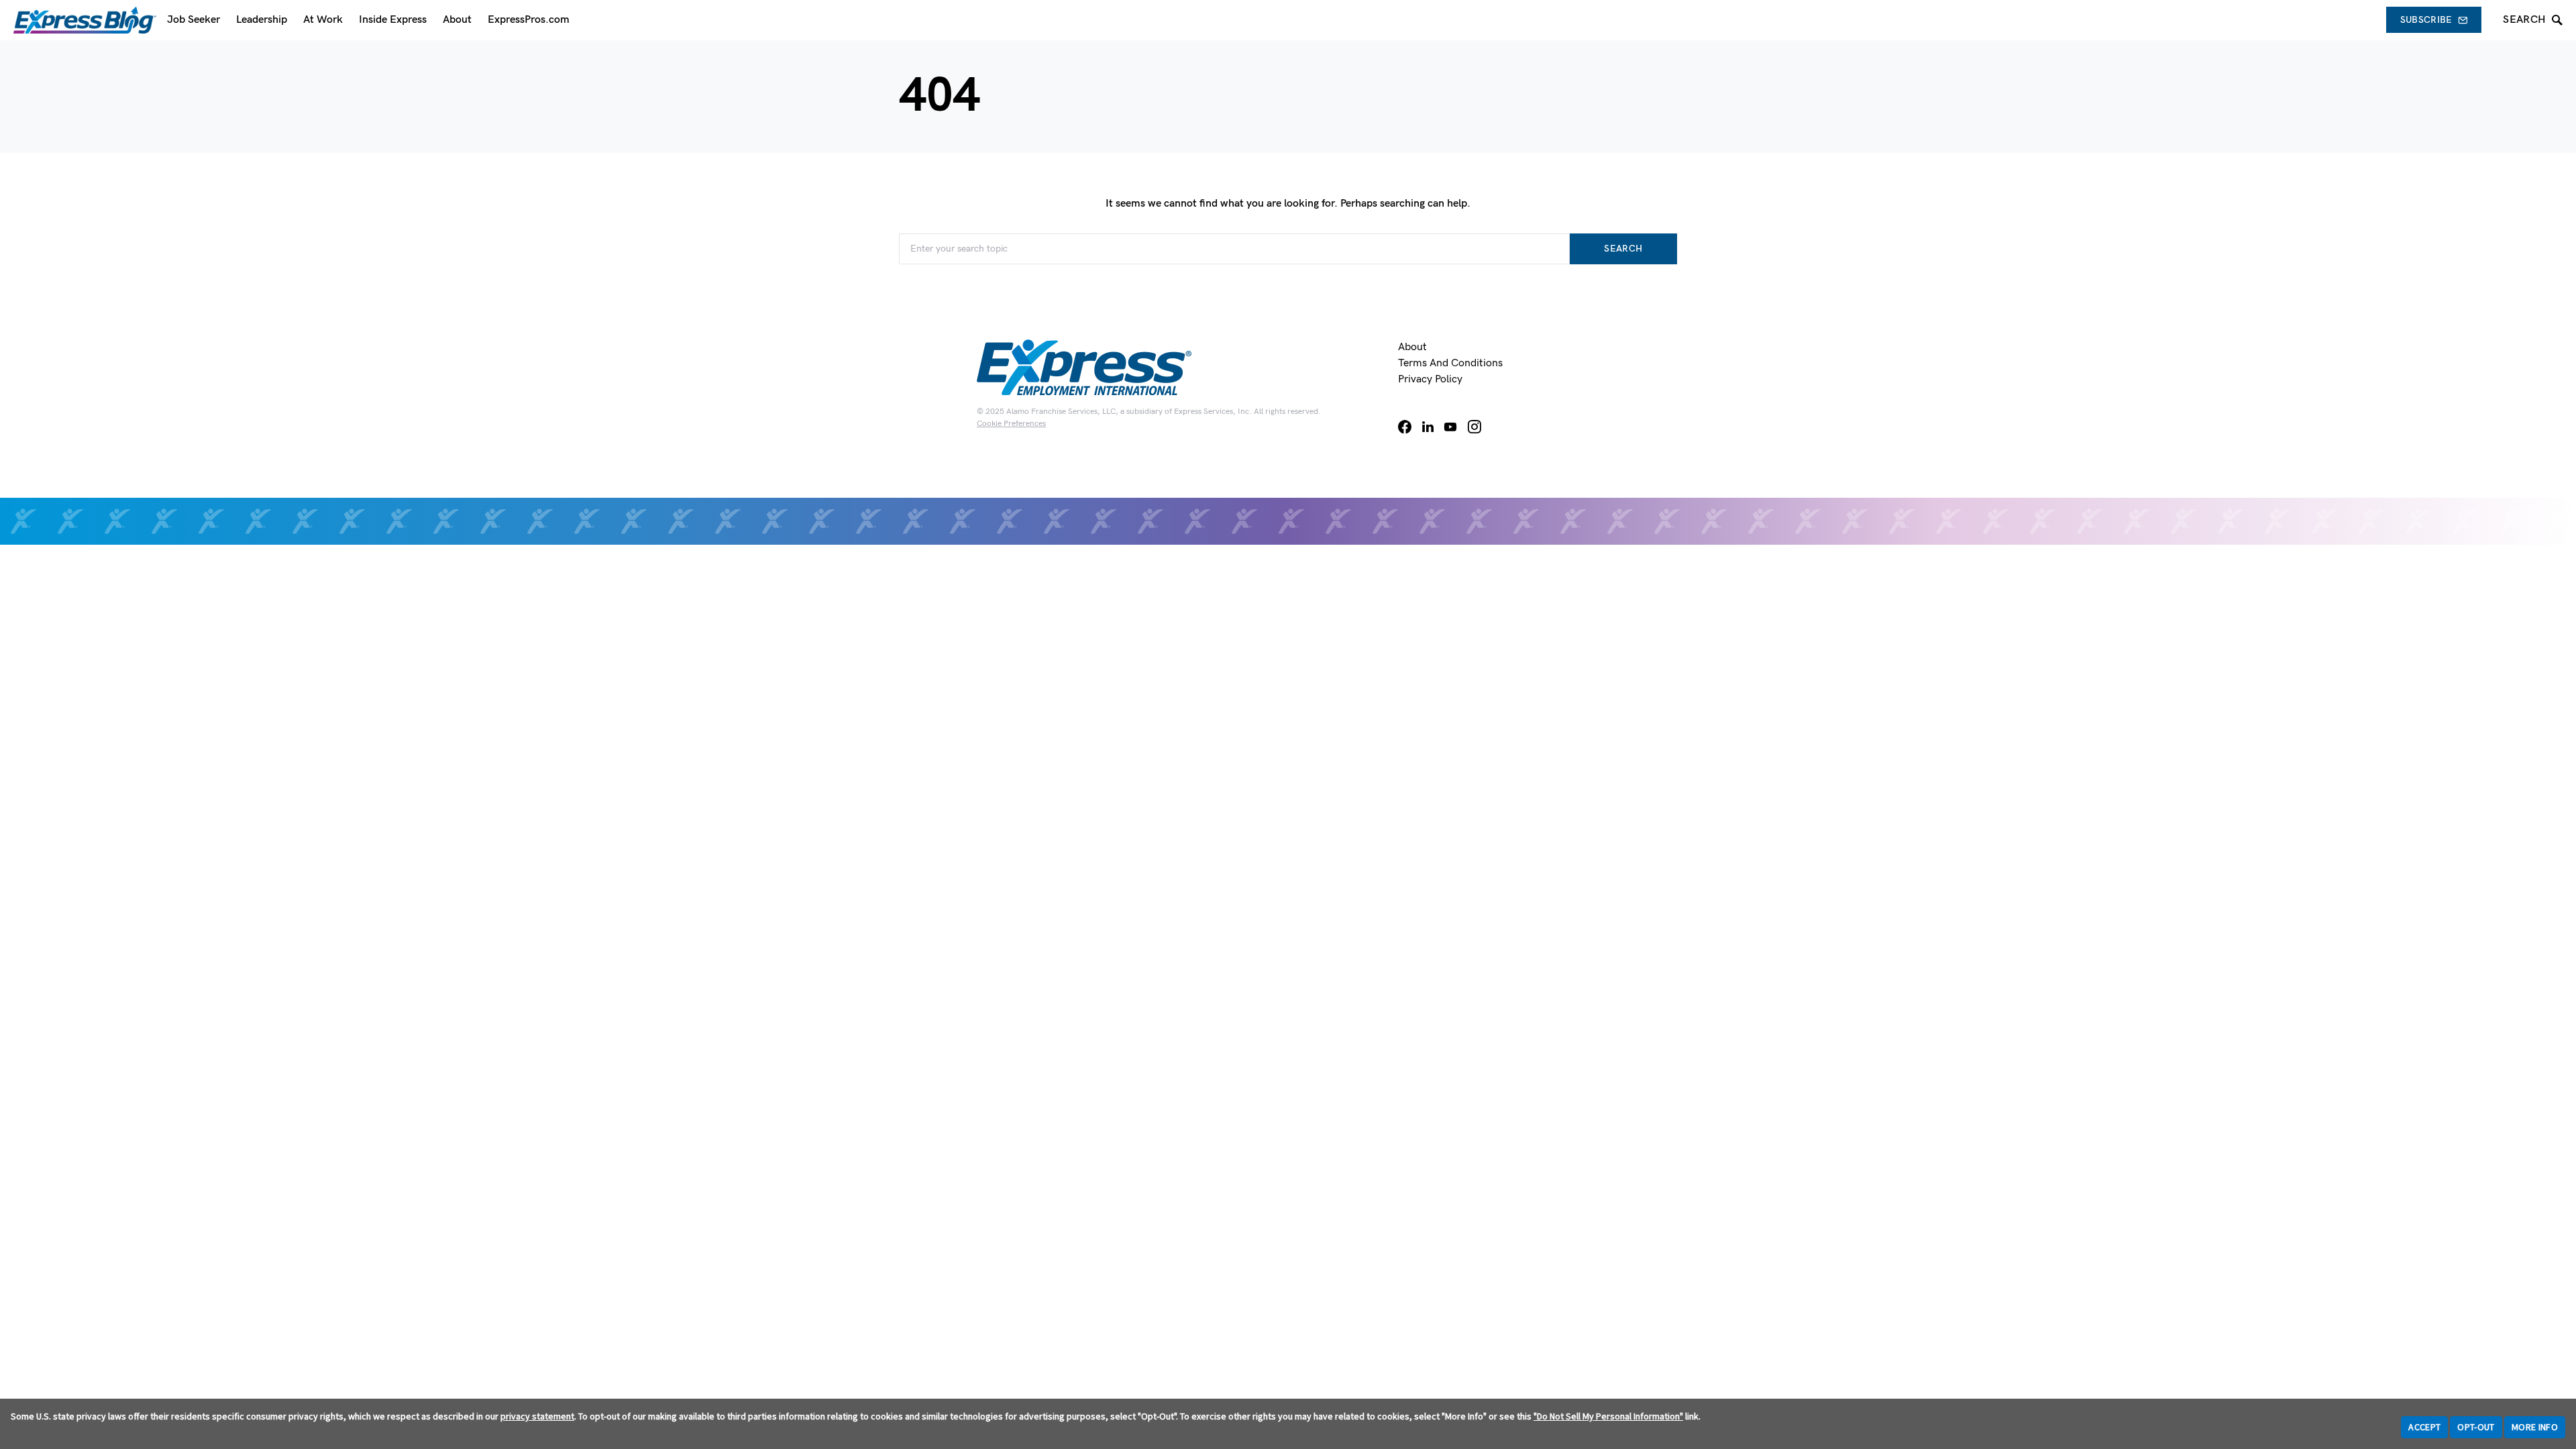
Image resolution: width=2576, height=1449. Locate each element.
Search (1623, 249)
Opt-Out (2476, 1427)
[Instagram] (1474, 427)
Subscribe (2426, 20)
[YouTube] (1450, 427)
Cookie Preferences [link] (1011, 424)
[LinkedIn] (1428, 427)
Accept (2424, 1427)
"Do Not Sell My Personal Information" (1608, 1416)
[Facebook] (1405, 427)
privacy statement (537, 1416)
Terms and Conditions (1450, 363)
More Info (2535, 1427)
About (1412, 347)
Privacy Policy (1430, 379)
